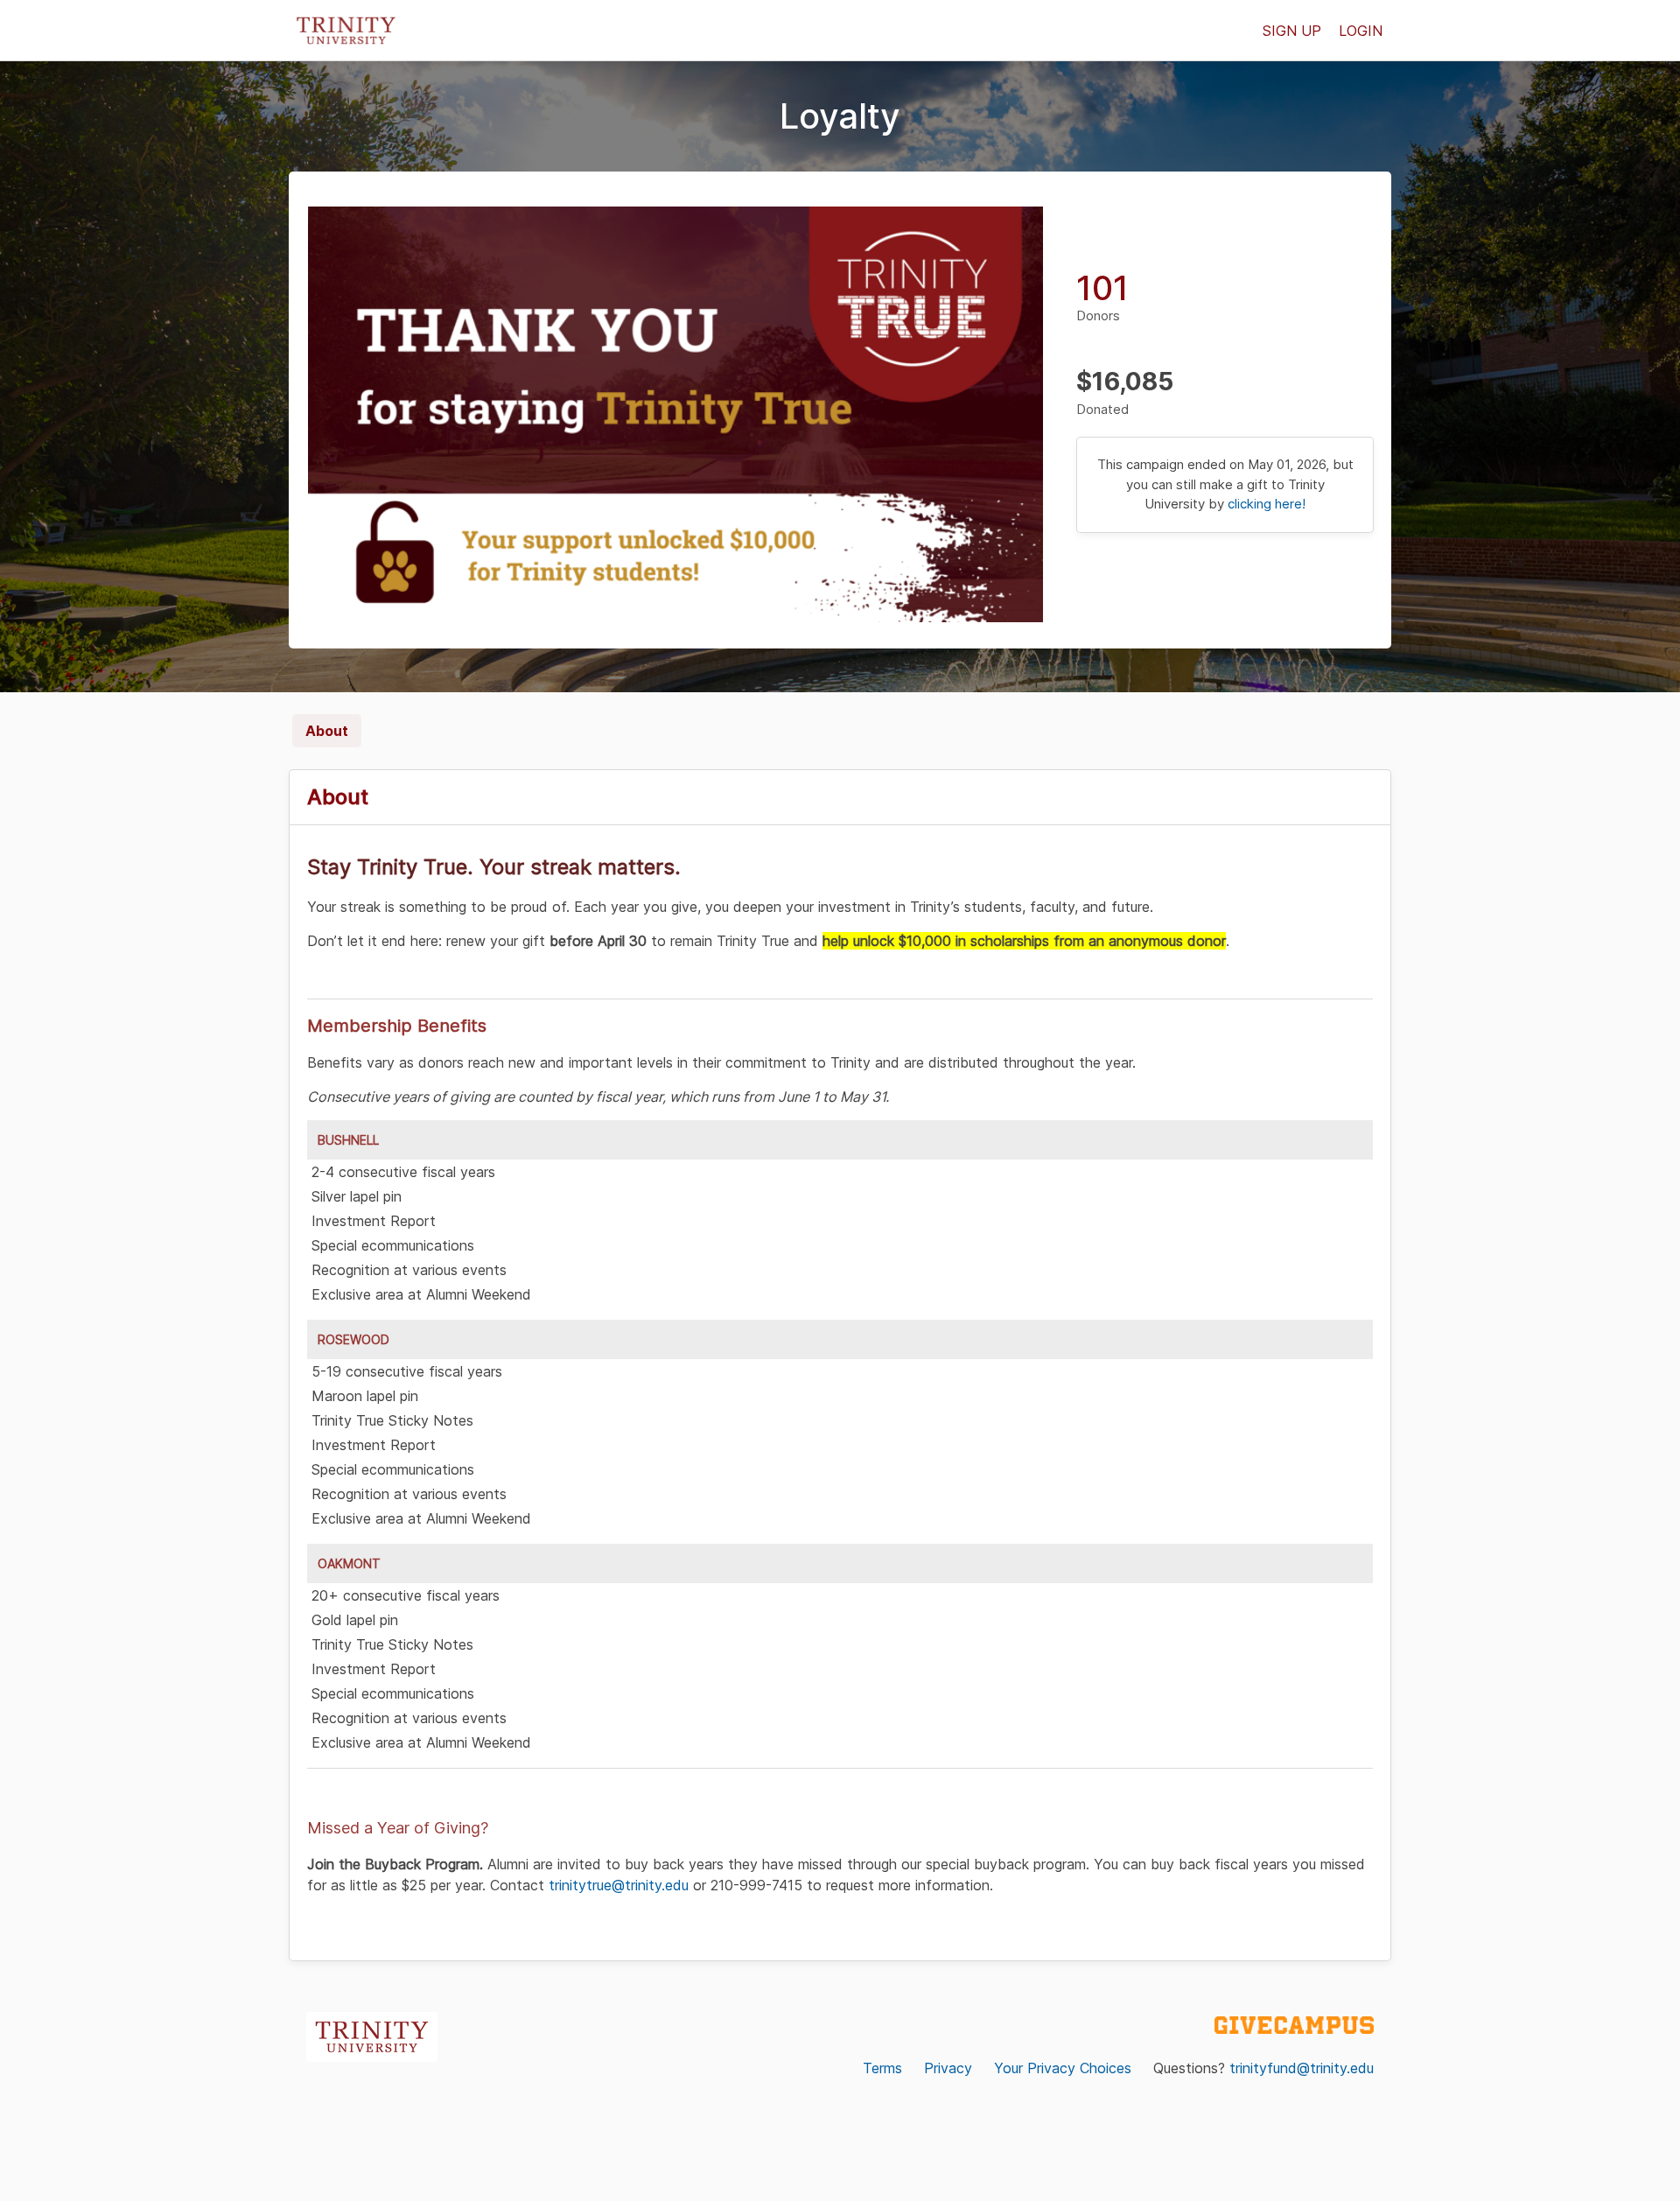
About (327, 731)
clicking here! (1267, 504)
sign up (1292, 31)
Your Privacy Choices (1063, 2068)
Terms (882, 2068)
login (1361, 31)
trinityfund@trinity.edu (1302, 2068)
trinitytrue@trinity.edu (619, 1885)
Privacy (948, 2068)
